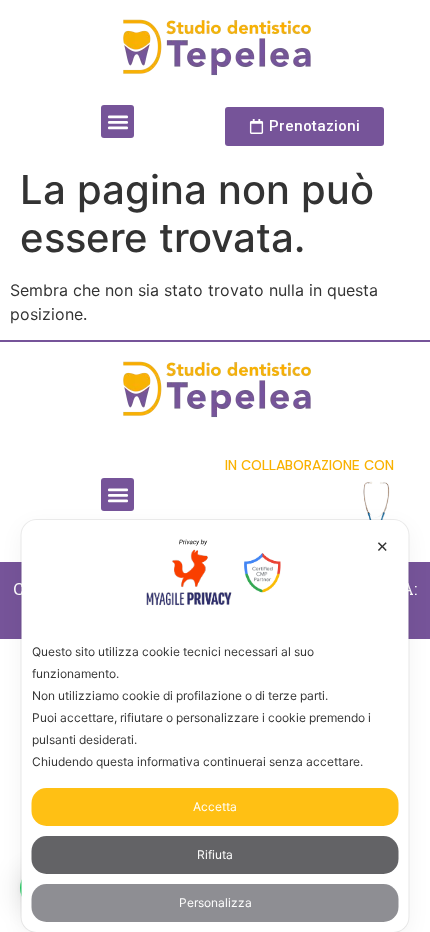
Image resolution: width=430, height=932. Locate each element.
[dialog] (215, 726)
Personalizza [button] (215, 902)
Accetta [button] (215, 806)
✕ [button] (382, 546)
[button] (117, 121)
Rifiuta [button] (215, 854)
